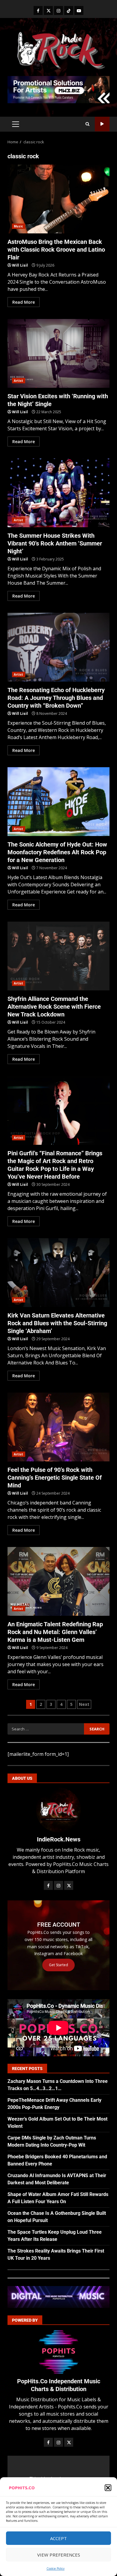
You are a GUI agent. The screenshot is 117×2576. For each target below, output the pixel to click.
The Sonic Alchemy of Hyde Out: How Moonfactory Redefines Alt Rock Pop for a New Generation (58, 802)
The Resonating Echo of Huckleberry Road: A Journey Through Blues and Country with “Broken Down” (58, 647)
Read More (24, 302)
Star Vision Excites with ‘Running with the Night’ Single (58, 353)
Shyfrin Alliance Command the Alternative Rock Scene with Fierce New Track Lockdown (58, 956)
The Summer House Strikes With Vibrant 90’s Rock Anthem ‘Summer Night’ (58, 493)
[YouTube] (79, 10)
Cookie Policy (55, 2569)
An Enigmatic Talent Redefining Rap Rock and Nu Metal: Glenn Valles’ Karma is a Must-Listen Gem (58, 1581)
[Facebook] (38, 10)
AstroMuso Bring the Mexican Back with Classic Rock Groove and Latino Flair (58, 199)
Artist (19, 381)
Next (84, 1704)
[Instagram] (58, 10)
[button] (108, 2488)
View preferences (59, 2555)
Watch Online (102, 124)
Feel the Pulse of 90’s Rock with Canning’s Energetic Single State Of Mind (58, 1427)
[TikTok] (69, 10)
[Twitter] (48, 10)
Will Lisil (20, 265)
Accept (58, 2538)
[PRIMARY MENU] (15, 124)
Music (19, 226)
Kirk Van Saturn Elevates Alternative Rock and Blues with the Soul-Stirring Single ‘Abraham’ (58, 1273)
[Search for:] (46, 1729)
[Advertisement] (58, 89)
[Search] (87, 124)
